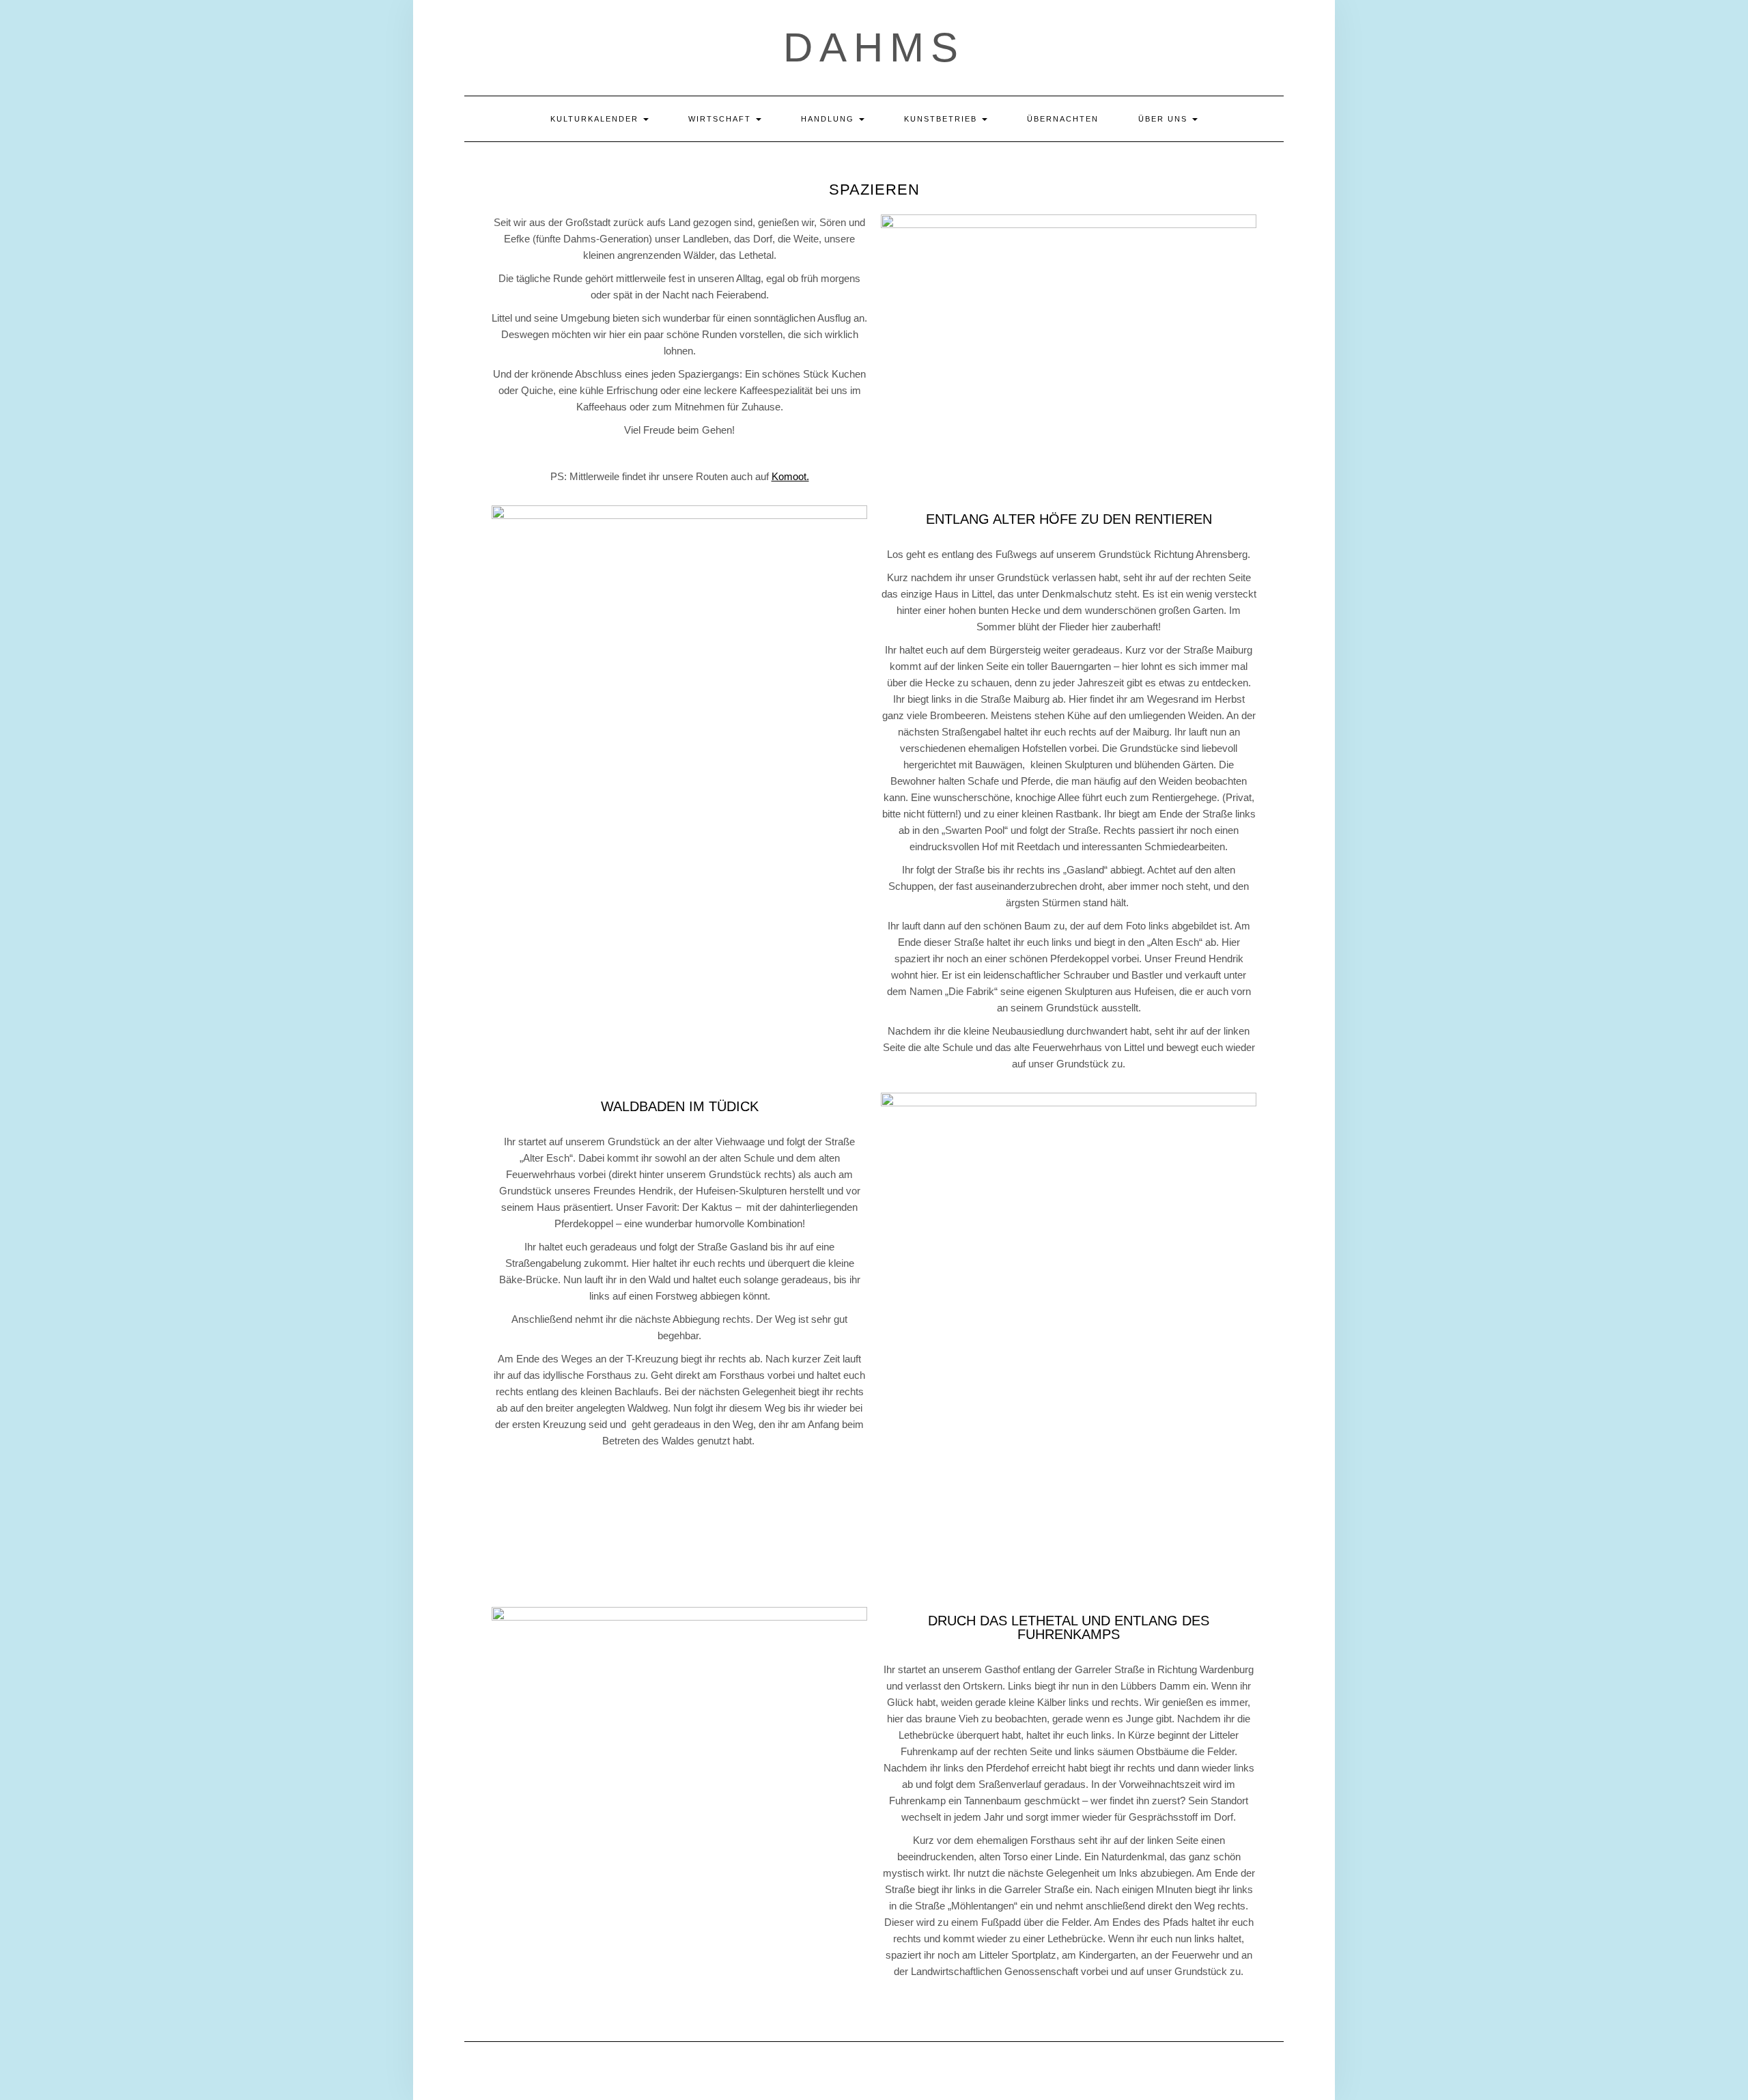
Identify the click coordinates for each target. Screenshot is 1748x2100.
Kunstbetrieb (942, 119)
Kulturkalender (596, 119)
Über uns (1165, 119)
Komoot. (790, 476)
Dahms (874, 47)
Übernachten (1063, 119)
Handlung (829, 119)
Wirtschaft (721, 119)
